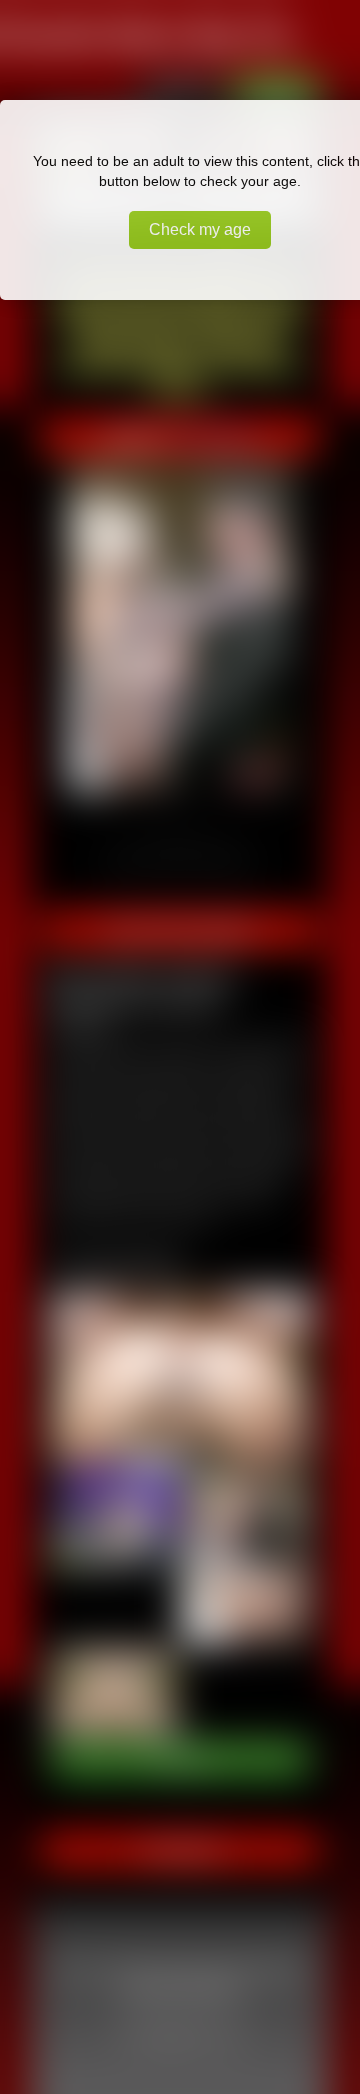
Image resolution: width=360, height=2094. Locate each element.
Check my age (200, 229)
